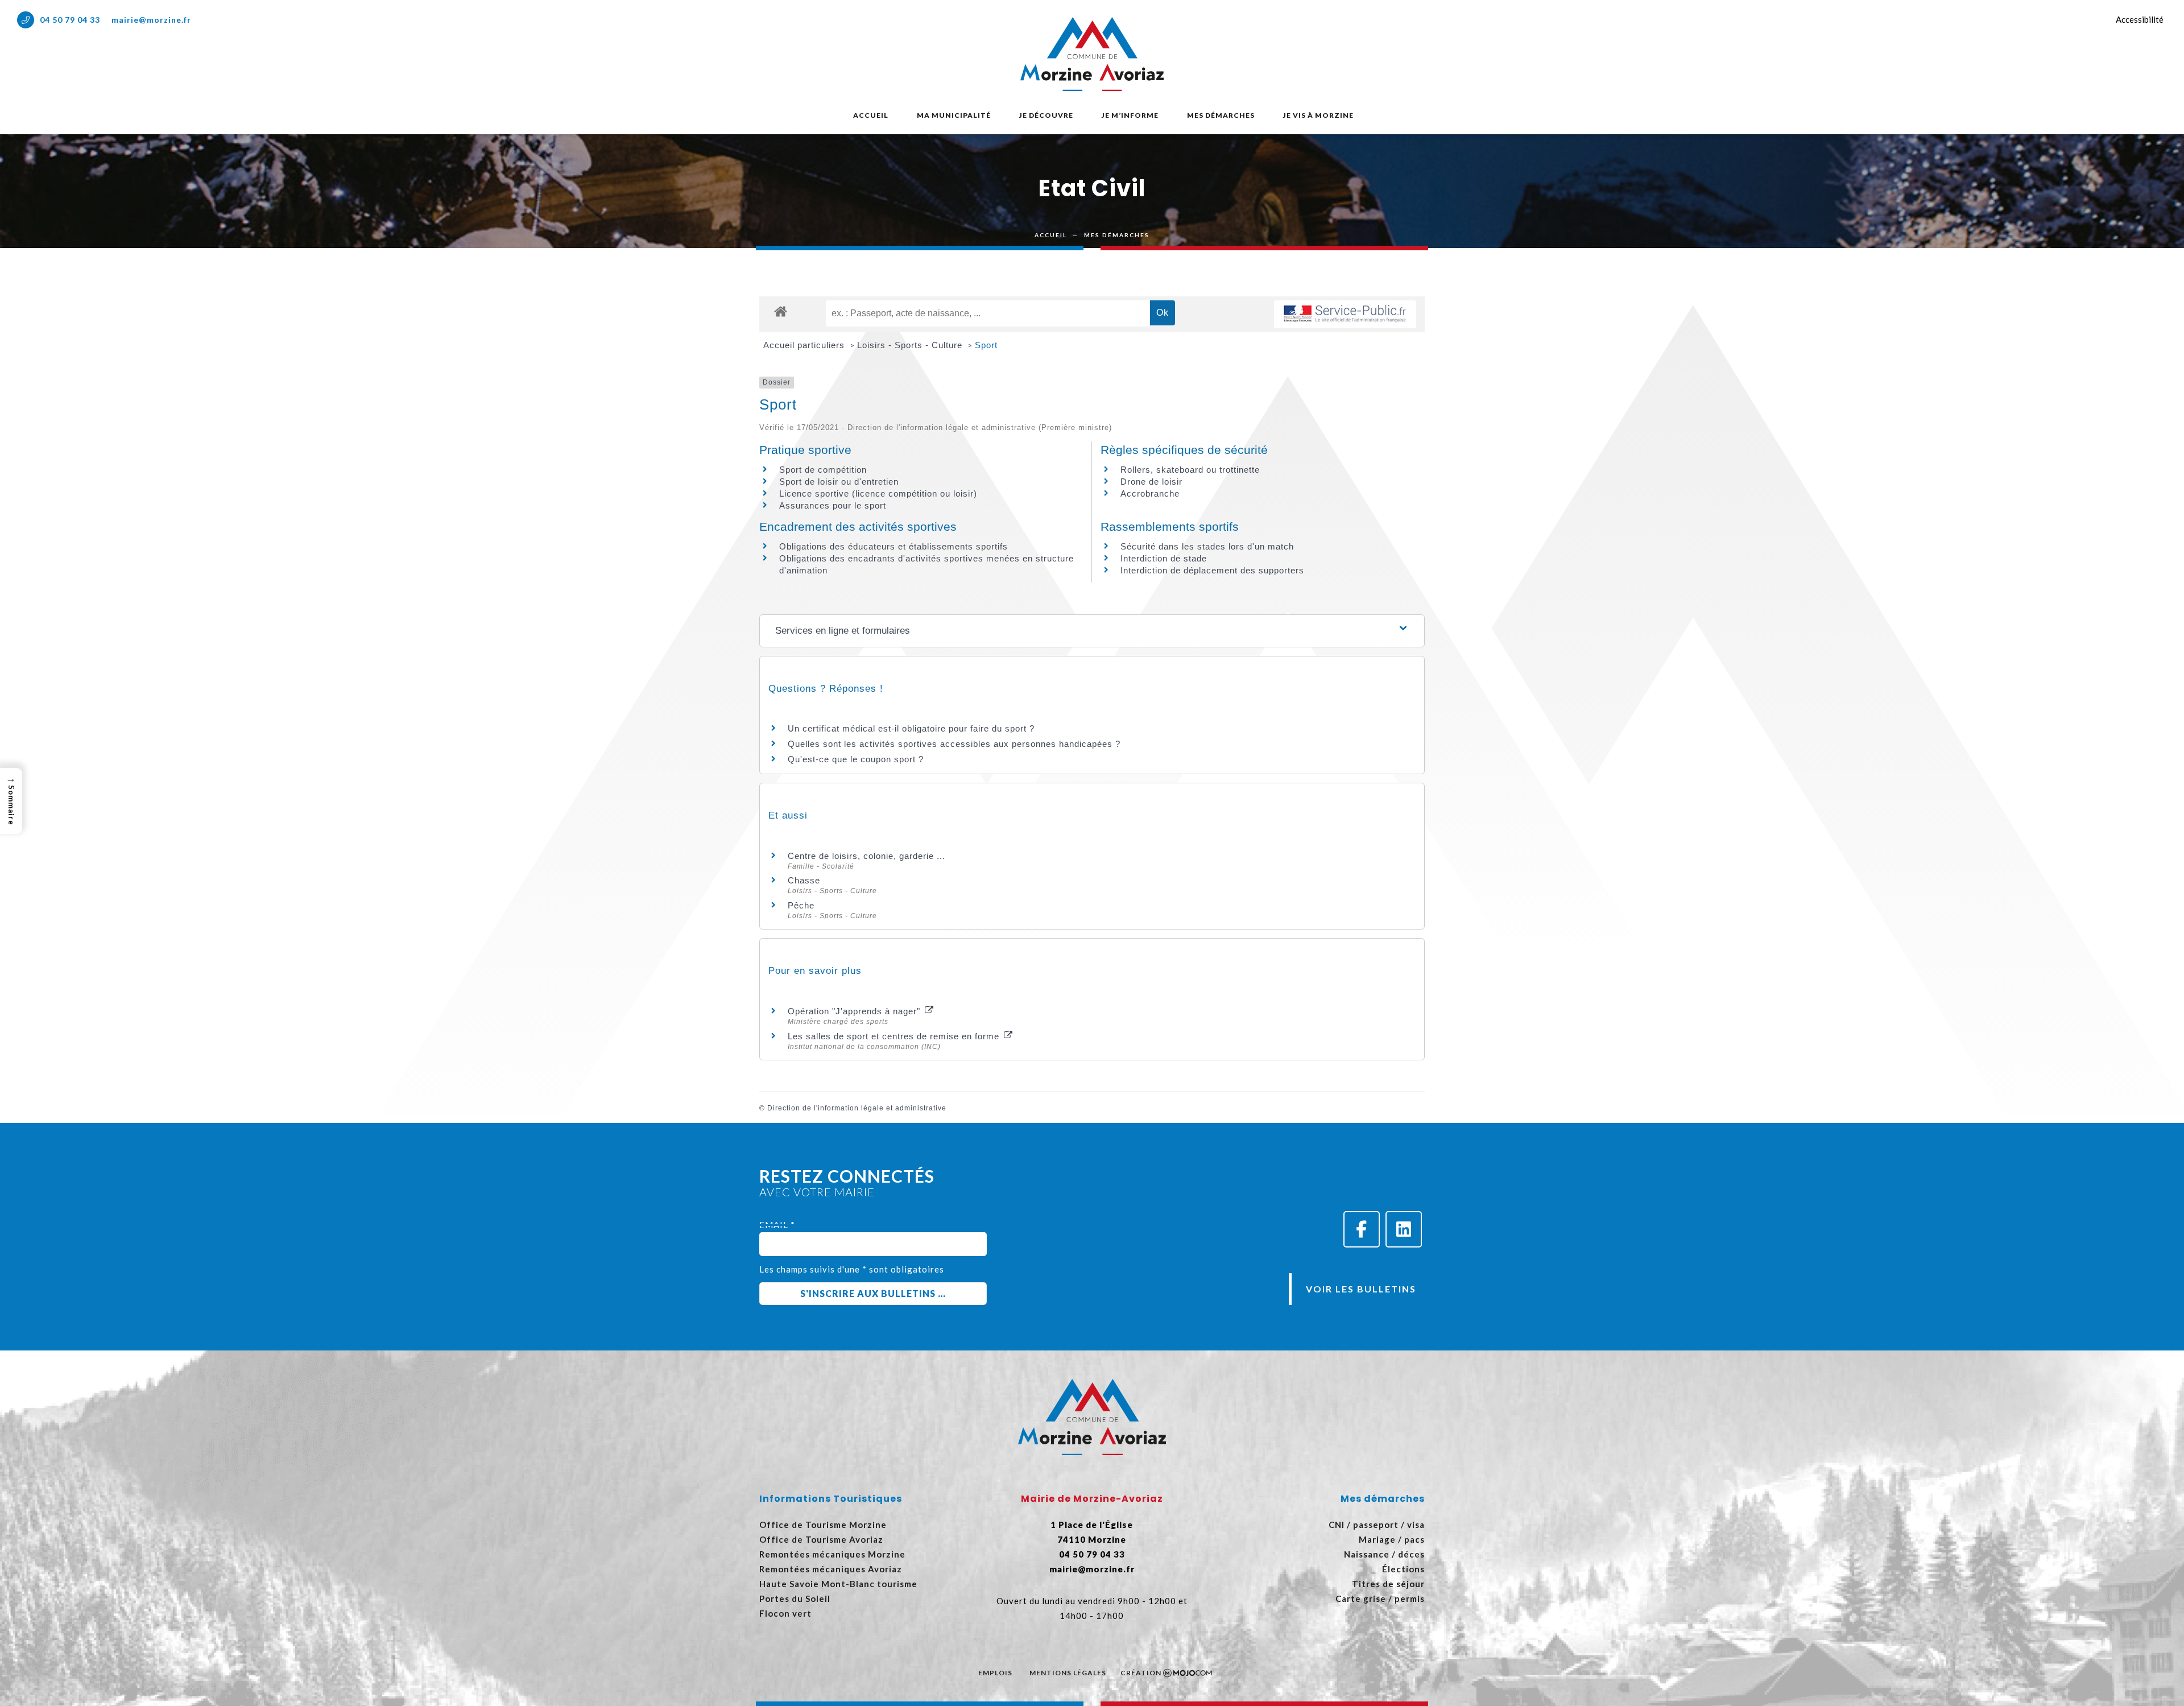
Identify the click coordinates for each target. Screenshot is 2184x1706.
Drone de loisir (1151, 482)
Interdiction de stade (1164, 558)
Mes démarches (1221, 115)
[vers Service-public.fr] (1345, 314)
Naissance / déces (1384, 1554)
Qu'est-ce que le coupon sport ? (856, 759)
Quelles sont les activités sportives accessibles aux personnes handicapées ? (954, 744)
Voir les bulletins (1361, 1289)
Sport (986, 345)
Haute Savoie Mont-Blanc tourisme (838, 1584)
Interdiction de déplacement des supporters (1212, 570)
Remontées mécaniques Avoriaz (831, 1569)
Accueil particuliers (805, 345)
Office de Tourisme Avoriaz (821, 1539)
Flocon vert (785, 1613)
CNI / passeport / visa (1377, 1525)
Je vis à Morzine (1318, 115)
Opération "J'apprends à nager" (855, 1011)
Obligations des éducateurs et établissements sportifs (894, 546)
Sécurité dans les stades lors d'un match (1207, 546)
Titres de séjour (1388, 1584)
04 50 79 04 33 (70, 20)
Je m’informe (1130, 115)
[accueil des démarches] (781, 311)
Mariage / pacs (1392, 1539)
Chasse (804, 880)
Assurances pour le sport (833, 505)
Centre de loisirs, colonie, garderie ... (866, 856)
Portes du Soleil (795, 1598)
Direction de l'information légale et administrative (857, 1108)
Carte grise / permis (1380, 1598)
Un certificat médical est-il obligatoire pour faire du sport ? (911, 728)
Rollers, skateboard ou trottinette (1190, 470)
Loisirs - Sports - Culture (911, 345)
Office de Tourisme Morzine (823, 1525)
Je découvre (1046, 115)
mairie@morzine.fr (151, 20)
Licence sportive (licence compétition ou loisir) (878, 493)
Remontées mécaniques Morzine (832, 1554)
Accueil (871, 115)
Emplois (995, 1673)
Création (1141, 1673)
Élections (1403, 1569)
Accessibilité (2140, 19)
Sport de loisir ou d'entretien (839, 482)
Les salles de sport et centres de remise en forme (895, 1036)
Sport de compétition (823, 470)
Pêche (801, 905)
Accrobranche (1150, 493)
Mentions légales (1068, 1673)
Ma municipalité (954, 115)
